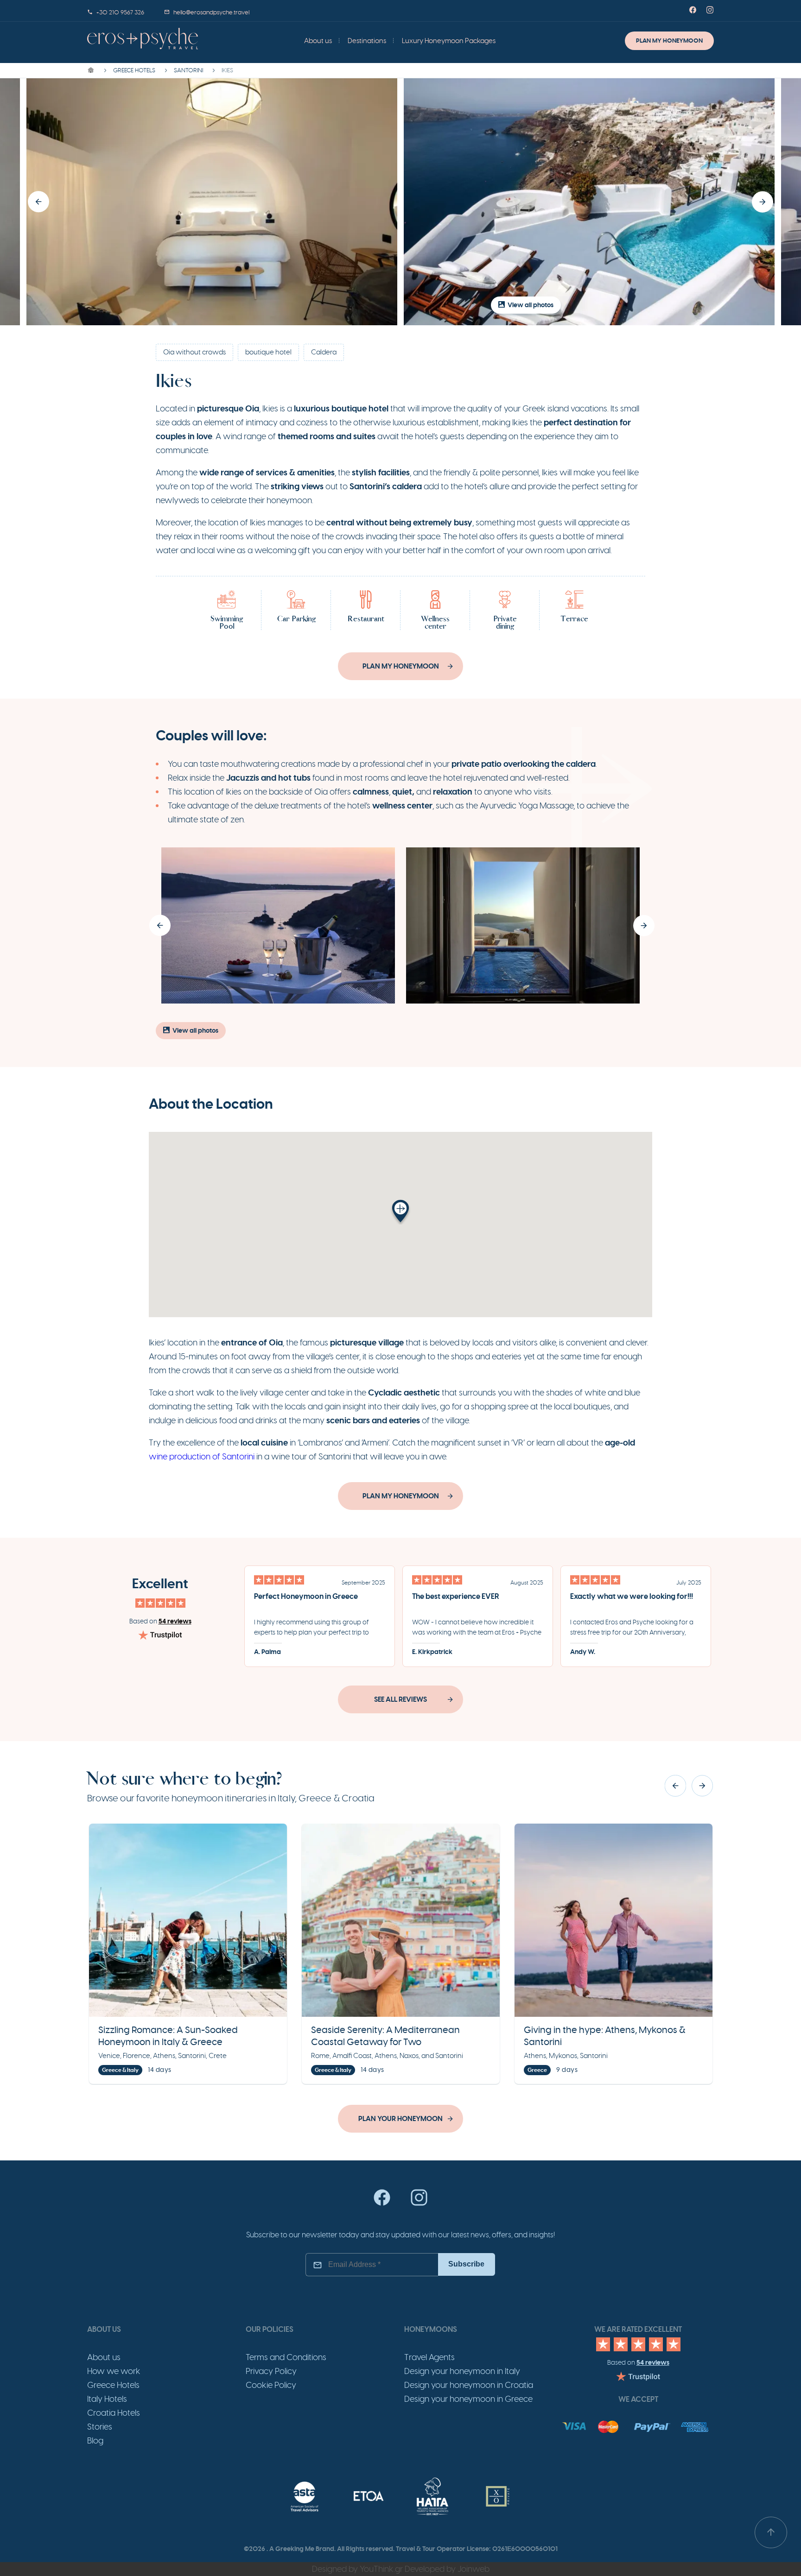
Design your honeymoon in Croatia (469, 2385)
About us (318, 41)
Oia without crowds (194, 352)
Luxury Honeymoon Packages (449, 41)
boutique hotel (268, 352)
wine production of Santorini (202, 1457)
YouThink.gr (381, 2569)
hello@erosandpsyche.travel (211, 13)
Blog (95, 2441)
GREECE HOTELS (134, 70)
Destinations (367, 41)
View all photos (531, 305)
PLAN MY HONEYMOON (669, 41)
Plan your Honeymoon (400, 2119)
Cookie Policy (271, 2385)
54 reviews (175, 1621)
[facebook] (382, 2204)
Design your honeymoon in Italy (462, 2371)
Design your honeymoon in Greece (468, 2399)
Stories (100, 2427)
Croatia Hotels (114, 2413)
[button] (38, 202)
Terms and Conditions (286, 2357)
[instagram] (419, 2204)
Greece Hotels (113, 2385)
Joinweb (474, 2569)
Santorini (188, 70)
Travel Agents (429, 2357)
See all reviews (400, 1699)
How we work (114, 2371)
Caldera (324, 352)
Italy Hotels (107, 2399)
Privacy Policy (271, 2371)
